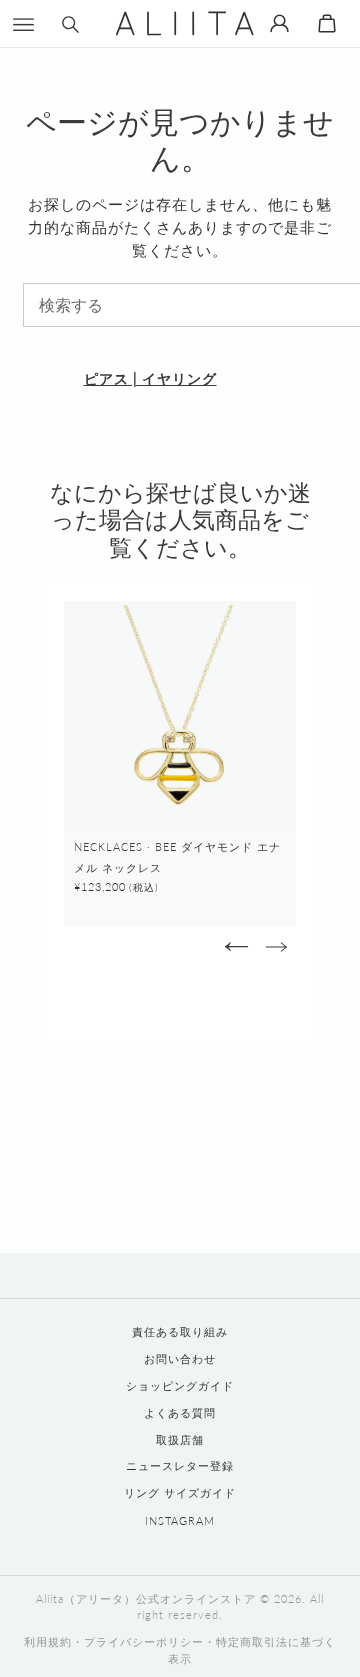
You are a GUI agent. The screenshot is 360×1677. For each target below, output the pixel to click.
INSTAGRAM (180, 1520)
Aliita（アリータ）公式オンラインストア (146, 1598)
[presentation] (236, 946)
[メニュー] (23, 23)
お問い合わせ (180, 1358)
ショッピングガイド (180, 1385)
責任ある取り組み (180, 1331)
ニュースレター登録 (180, 1465)
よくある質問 (180, 1412)
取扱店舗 (180, 1439)
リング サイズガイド (180, 1492)
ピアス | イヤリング (150, 378)
